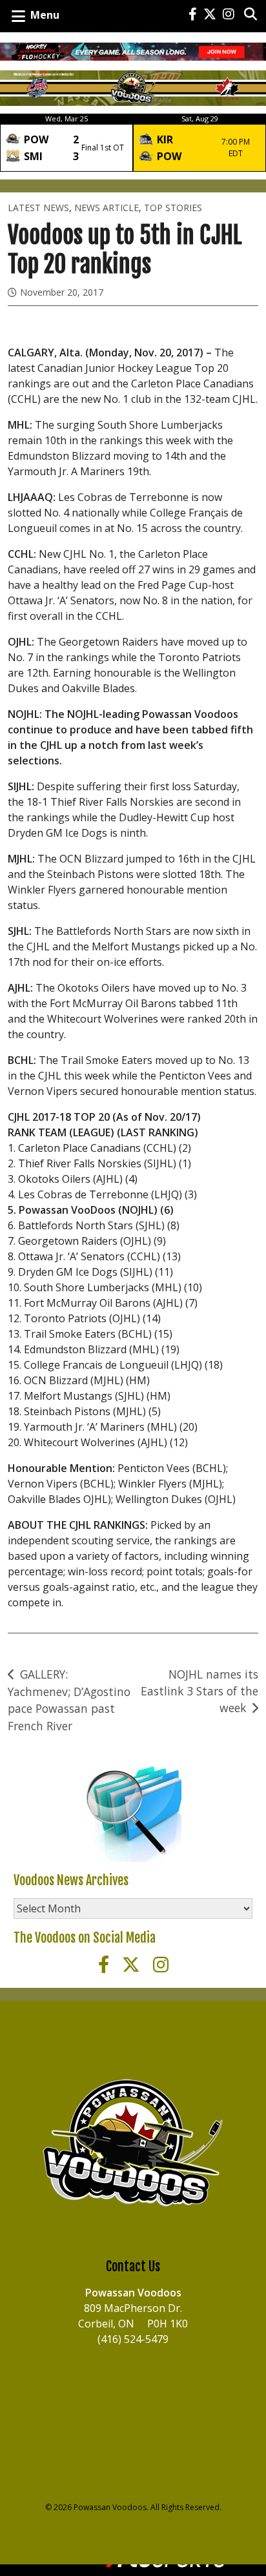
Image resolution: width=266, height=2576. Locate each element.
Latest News (38, 208)
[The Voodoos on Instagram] (229, 15)
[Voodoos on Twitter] (210, 15)
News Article (107, 208)
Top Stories (173, 208)
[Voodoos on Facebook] (193, 15)
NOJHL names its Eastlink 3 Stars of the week (200, 1691)
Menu (45, 15)
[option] (66, 143)
